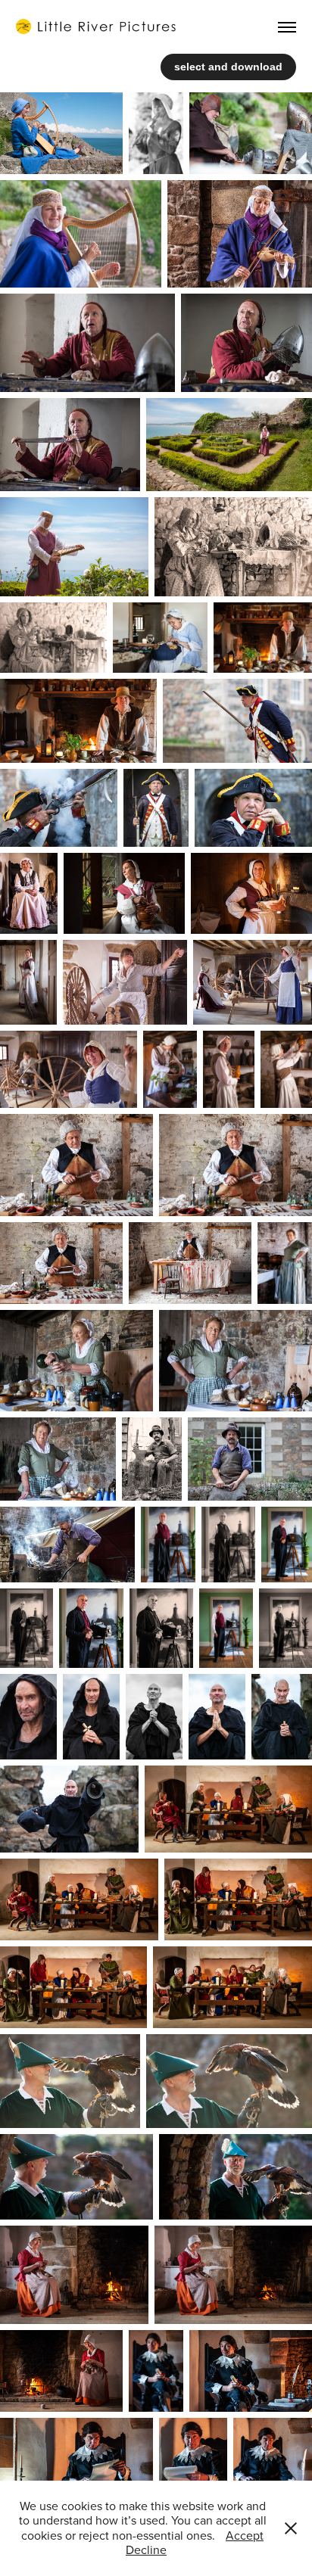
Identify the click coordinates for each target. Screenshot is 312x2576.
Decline (146, 2550)
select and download (228, 67)
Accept (245, 2535)
